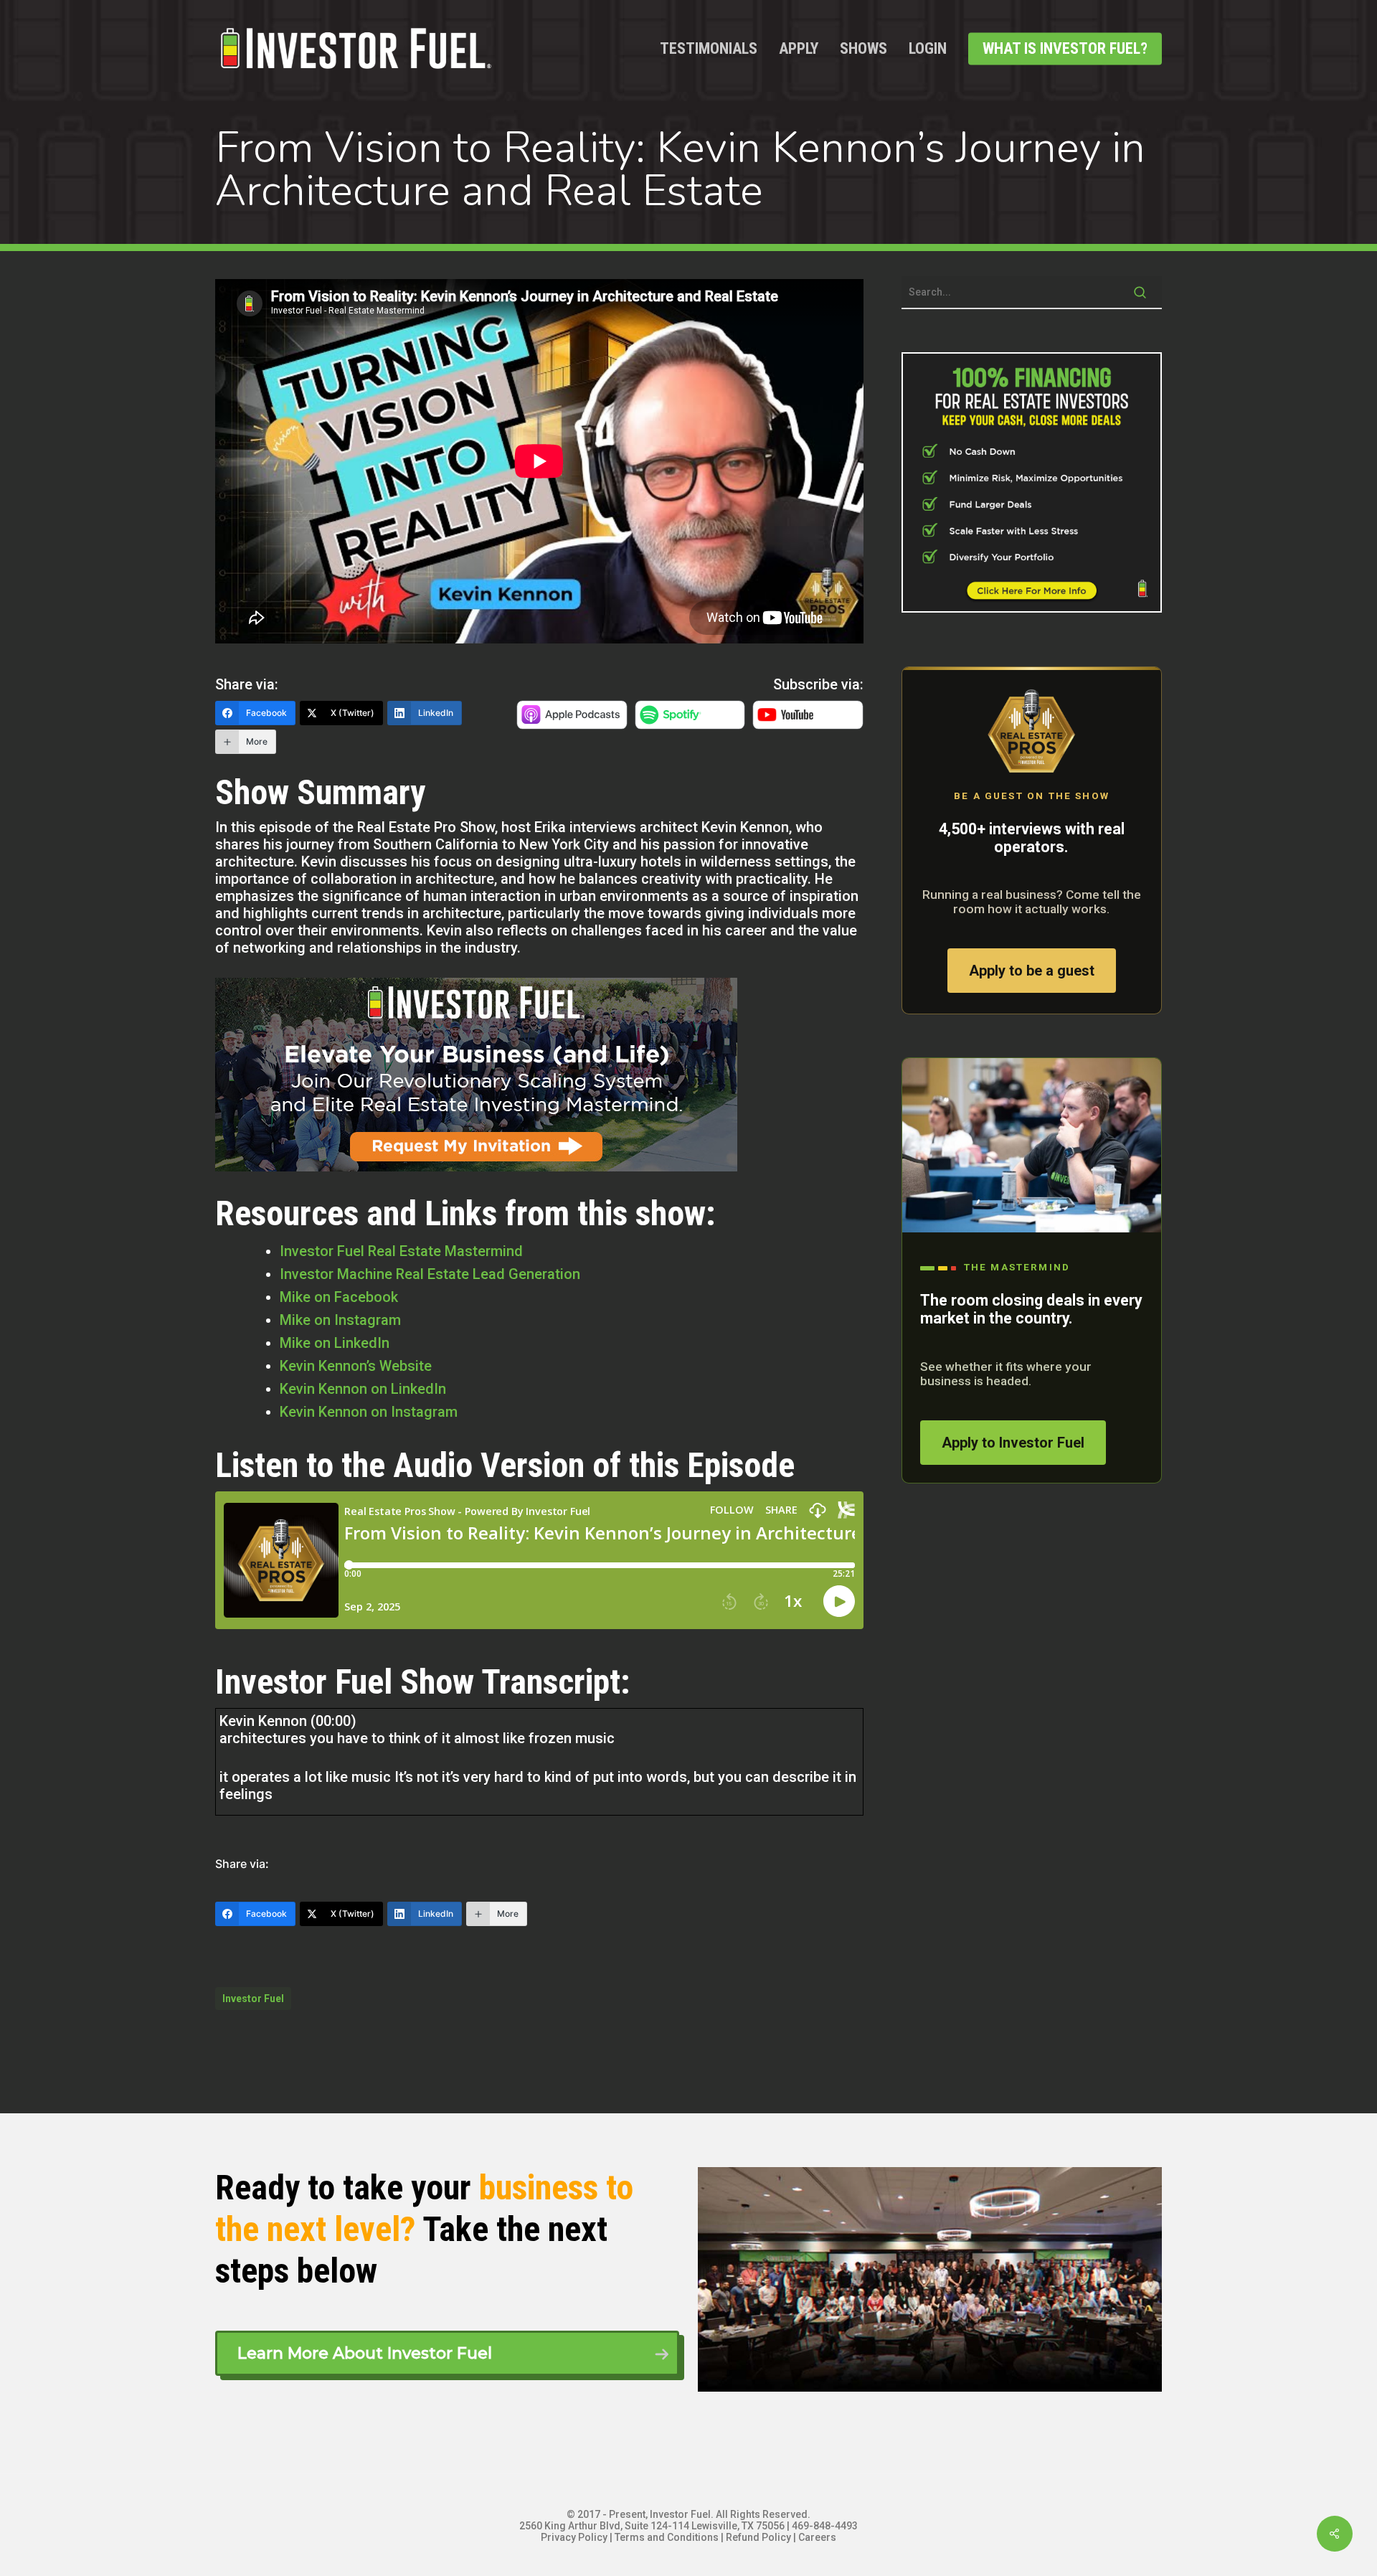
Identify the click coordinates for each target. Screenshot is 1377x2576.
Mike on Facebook (339, 1297)
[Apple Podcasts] (572, 723)
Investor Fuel (253, 1999)
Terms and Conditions (667, 2537)
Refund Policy (758, 2537)
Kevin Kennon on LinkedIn (363, 1389)
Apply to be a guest (1032, 971)
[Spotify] (690, 723)
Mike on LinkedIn (335, 1343)
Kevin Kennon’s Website (356, 1366)
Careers (817, 2537)
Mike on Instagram (340, 1320)
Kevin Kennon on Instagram (369, 1412)
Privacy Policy (574, 2537)
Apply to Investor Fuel (1013, 1443)
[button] (447, 2353)
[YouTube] (808, 723)
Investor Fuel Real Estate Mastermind (401, 1251)
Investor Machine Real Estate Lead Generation (430, 1274)
